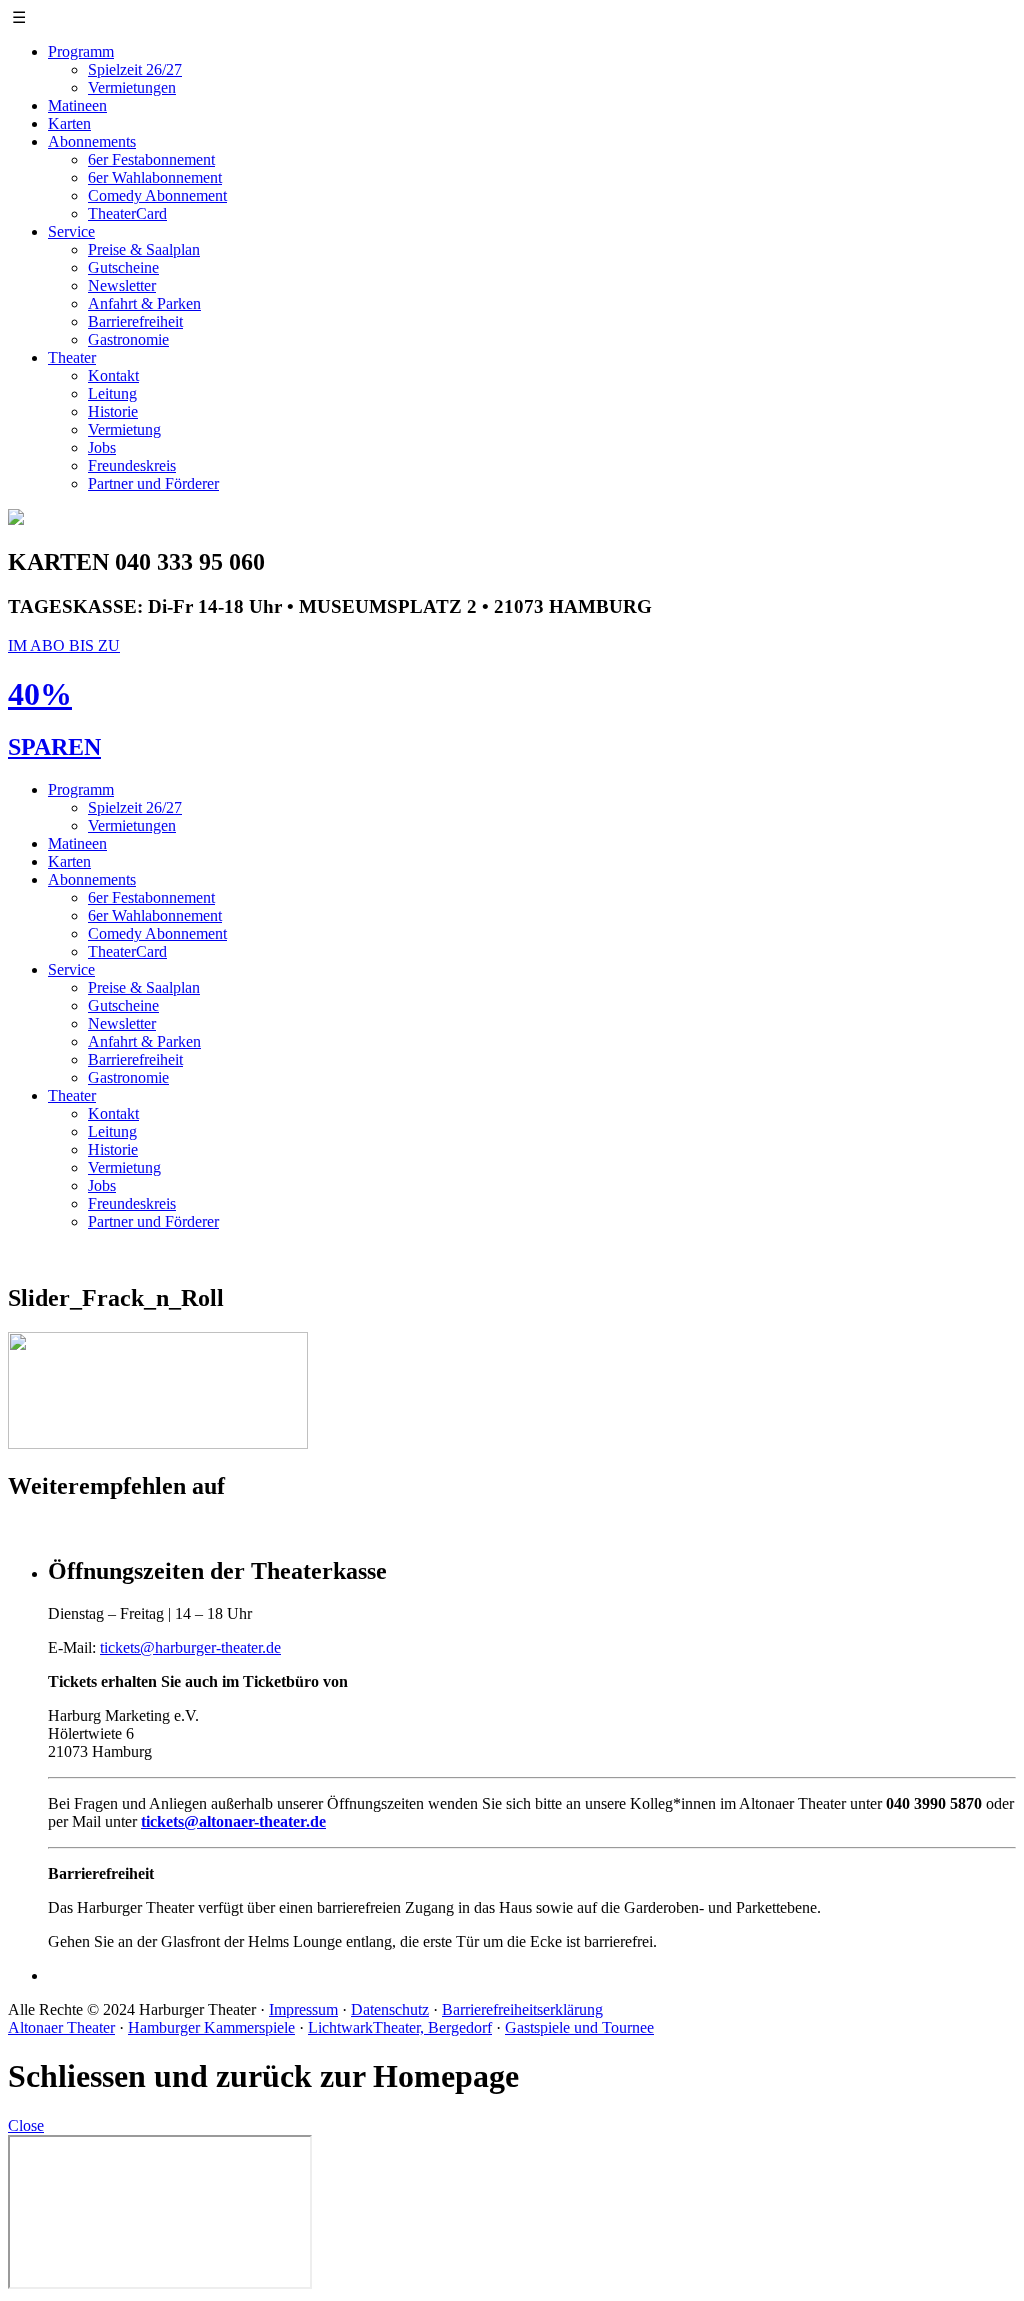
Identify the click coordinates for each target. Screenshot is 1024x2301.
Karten (69, 123)
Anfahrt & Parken (144, 303)
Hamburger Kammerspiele (211, 2027)
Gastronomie (128, 339)
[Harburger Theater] (16, 519)
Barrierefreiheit (135, 321)
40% (40, 694)
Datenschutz (390, 2009)
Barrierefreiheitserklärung (522, 2009)
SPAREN (54, 747)
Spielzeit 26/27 (135, 69)
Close (26, 2125)
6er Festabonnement (151, 159)
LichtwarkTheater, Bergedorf (400, 2027)
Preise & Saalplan (144, 249)
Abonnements (92, 141)
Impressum (303, 2009)
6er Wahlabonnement (155, 177)
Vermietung (124, 429)
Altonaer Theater (61, 2027)
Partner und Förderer (153, 483)
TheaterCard (127, 213)
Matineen (77, 105)
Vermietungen (132, 87)
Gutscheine (123, 267)
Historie (113, 411)
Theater (72, 357)
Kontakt (113, 375)
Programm (81, 51)
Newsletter (122, 285)
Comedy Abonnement (157, 195)
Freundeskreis (132, 465)
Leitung (112, 393)
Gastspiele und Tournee (579, 2027)
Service (71, 231)
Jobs (102, 447)
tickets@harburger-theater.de (190, 1647)
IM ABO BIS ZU (64, 645)
